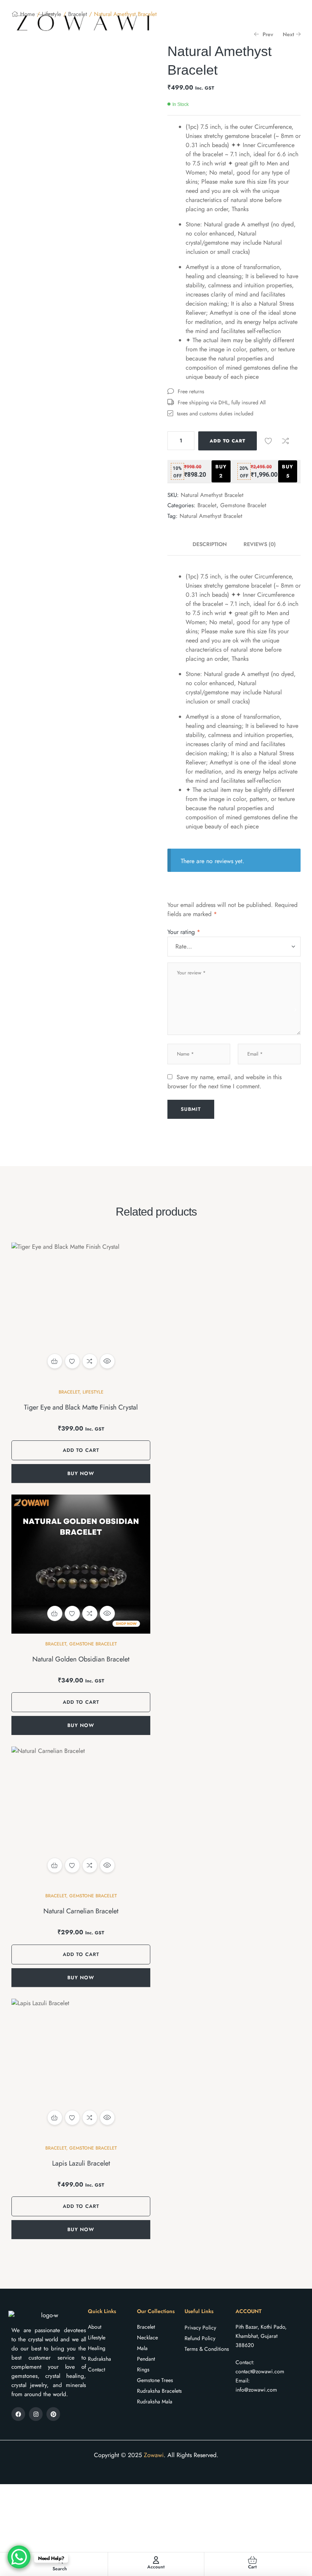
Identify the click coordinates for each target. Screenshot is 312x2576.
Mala (142, 2348)
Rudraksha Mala (155, 2401)
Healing (97, 2348)
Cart (252, 2567)
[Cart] (252, 2560)
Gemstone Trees (155, 2380)
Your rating (184, 932)
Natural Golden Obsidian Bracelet (81, 1659)
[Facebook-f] (18, 2414)
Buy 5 (288, 471)
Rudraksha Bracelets (159, 2391)
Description (210, 544)
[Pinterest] (53, 2414)
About (95, 2327)
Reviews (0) (260, 544)
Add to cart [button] (55, 1361)
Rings (143, 2369)
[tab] (214, 544)
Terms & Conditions (207, 2349)
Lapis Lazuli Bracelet (81, 2163)
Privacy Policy (200, 2328)
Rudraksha (99, 2359)
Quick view (107, 1361)
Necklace (147, 2337)
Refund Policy (200, 2338)
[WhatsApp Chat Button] (19, 2557)
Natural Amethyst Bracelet (211, 516)
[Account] (156, 2560)
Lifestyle (93, 1392)
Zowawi (154, 2455)
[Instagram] (36, 2414)
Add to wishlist (268, 441)
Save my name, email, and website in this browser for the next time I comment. (224, 1082)
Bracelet (207, 505)
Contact (96, 2369)
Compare (285, 441)
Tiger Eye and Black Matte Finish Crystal (81, 1407)
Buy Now (81, 1473)
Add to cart (228, 441)
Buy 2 (221, 471)
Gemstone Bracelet (243, 505)
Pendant (146, 2359)
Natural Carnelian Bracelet (81, 1911)
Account (156, 2567)
